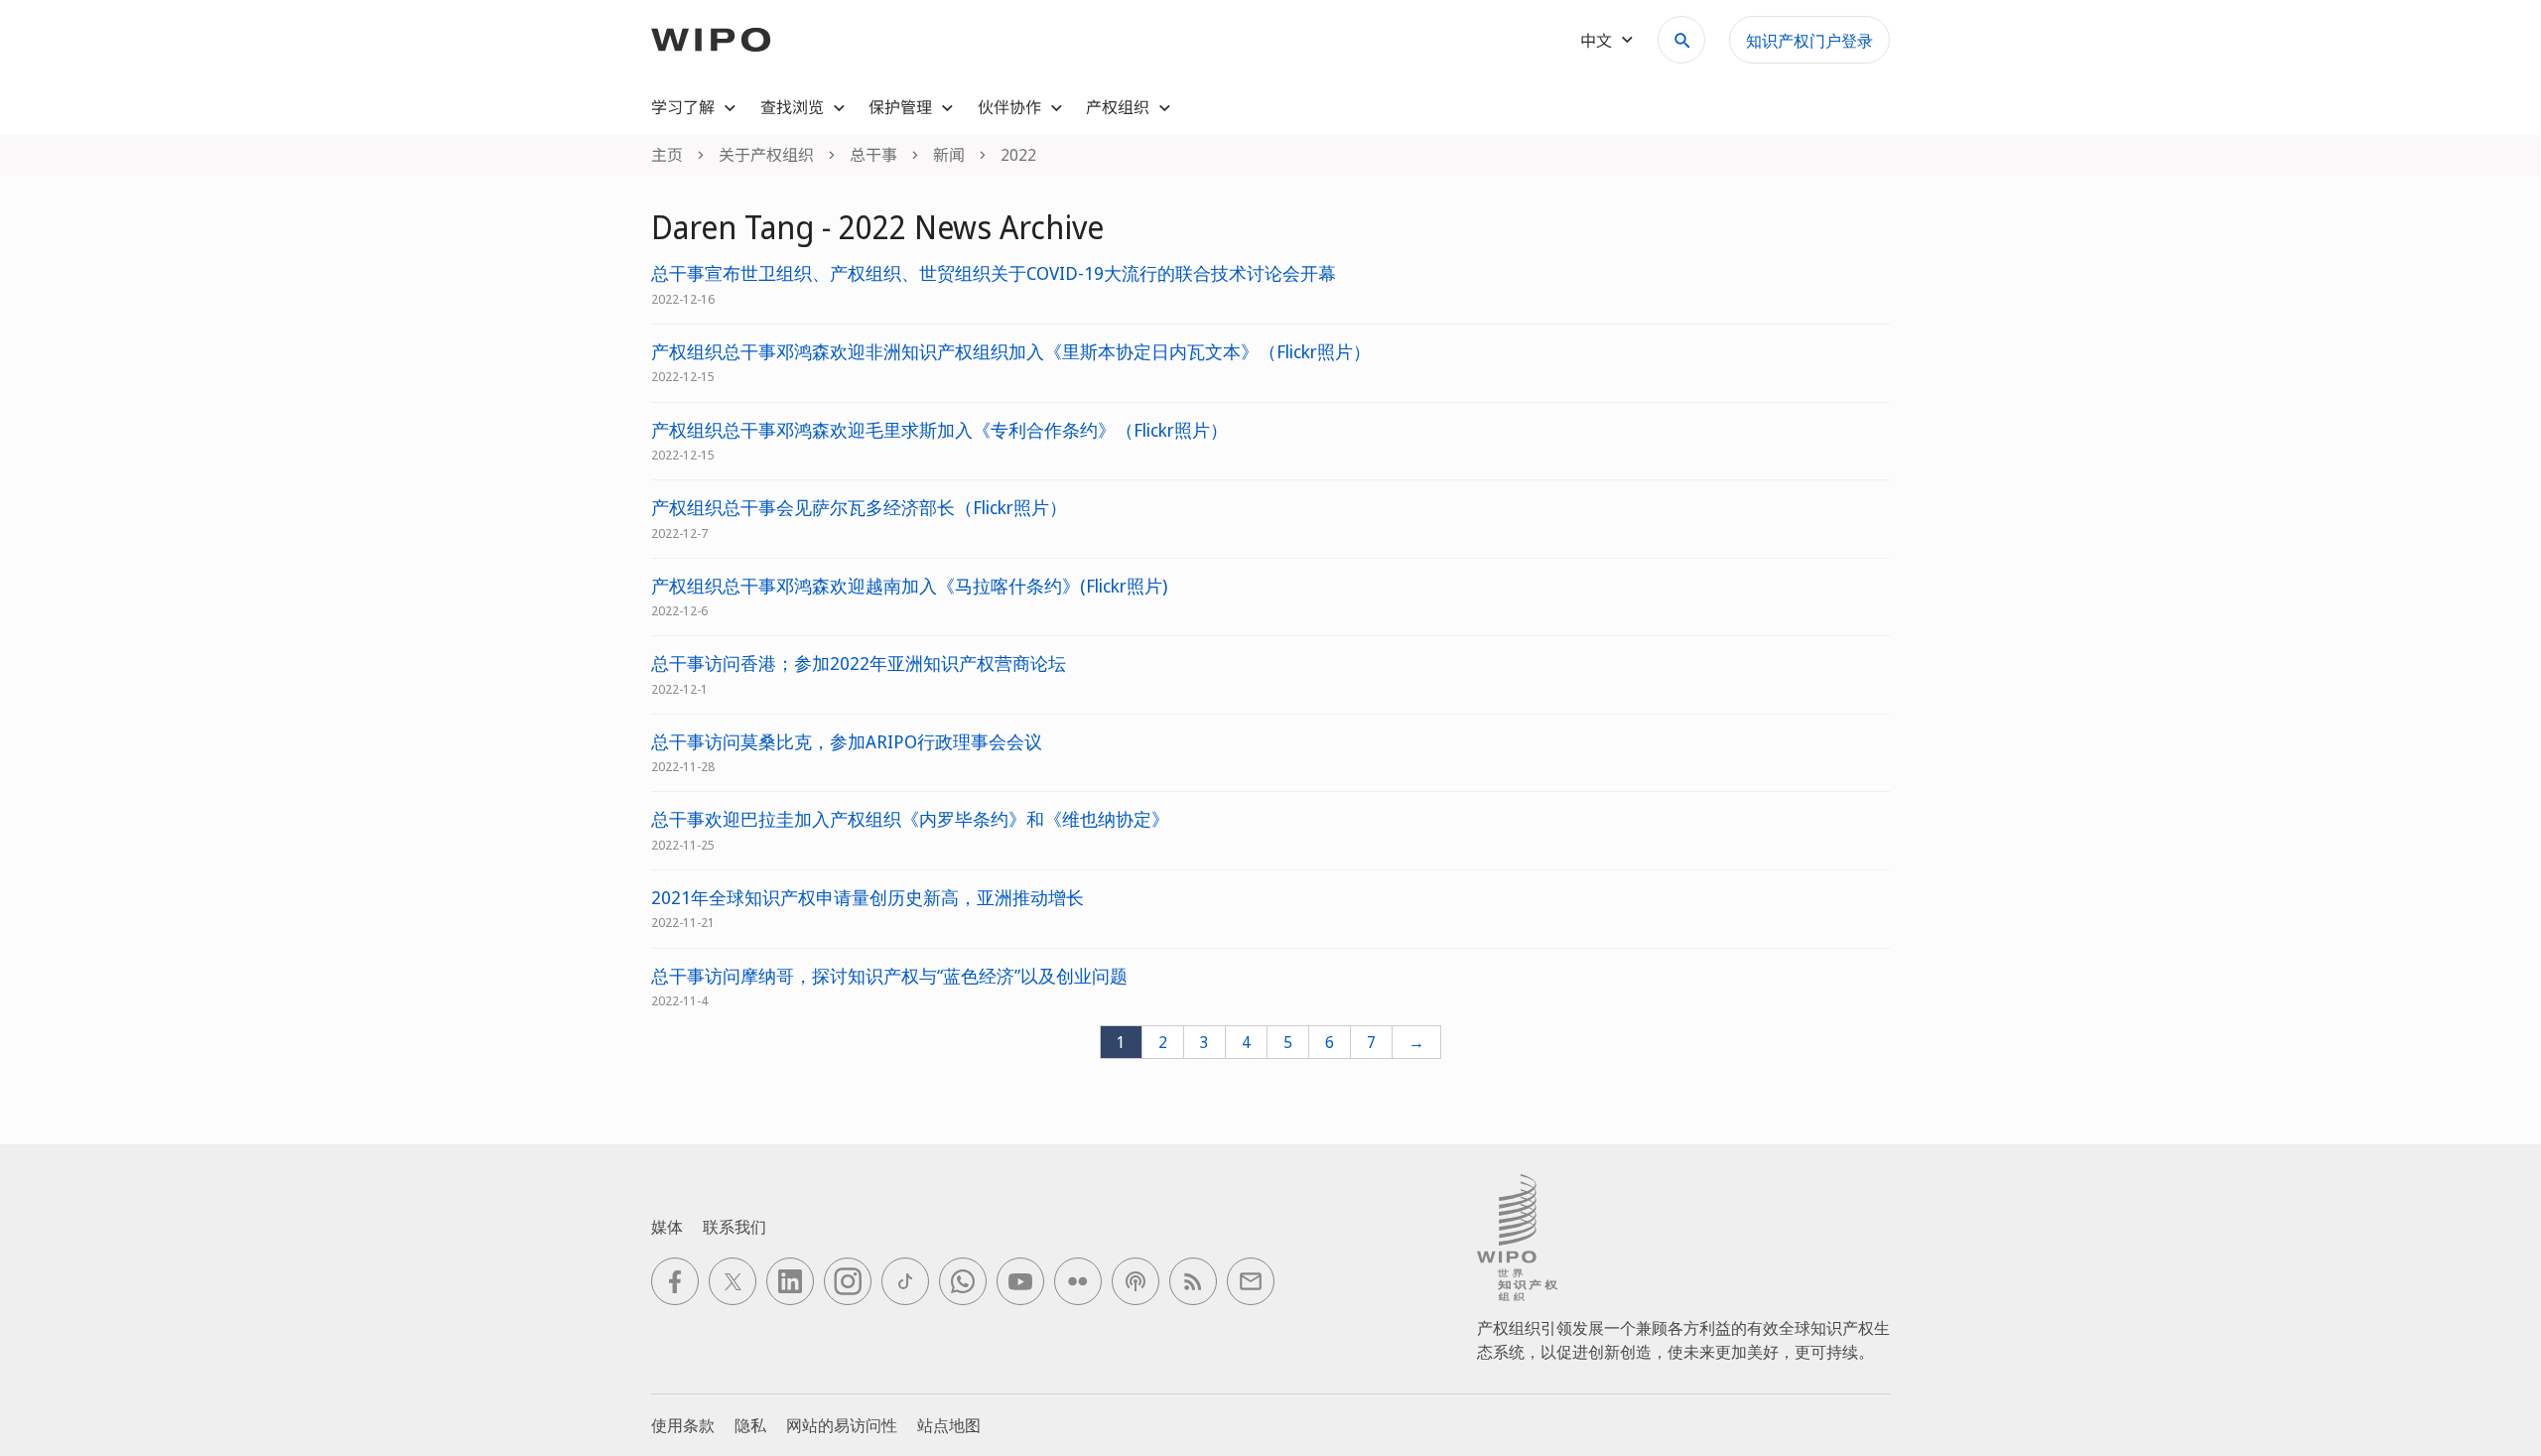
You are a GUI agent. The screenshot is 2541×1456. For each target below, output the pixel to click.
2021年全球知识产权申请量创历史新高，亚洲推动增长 (868, 898)
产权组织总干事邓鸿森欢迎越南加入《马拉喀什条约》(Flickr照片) (909, 586)
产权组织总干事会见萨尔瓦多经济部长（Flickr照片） (859, 508)
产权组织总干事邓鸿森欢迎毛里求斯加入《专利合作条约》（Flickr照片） (939, 430)
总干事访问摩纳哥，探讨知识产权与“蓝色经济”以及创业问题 (889, 976)
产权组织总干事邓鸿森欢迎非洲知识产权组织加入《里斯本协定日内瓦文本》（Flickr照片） (1011, 352)
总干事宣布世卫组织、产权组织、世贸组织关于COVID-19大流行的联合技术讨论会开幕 (994, 273)
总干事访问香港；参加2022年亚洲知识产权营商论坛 (859, 663)
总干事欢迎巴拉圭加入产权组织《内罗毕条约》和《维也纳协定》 (910, 819)
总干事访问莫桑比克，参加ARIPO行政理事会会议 (847, 742)
